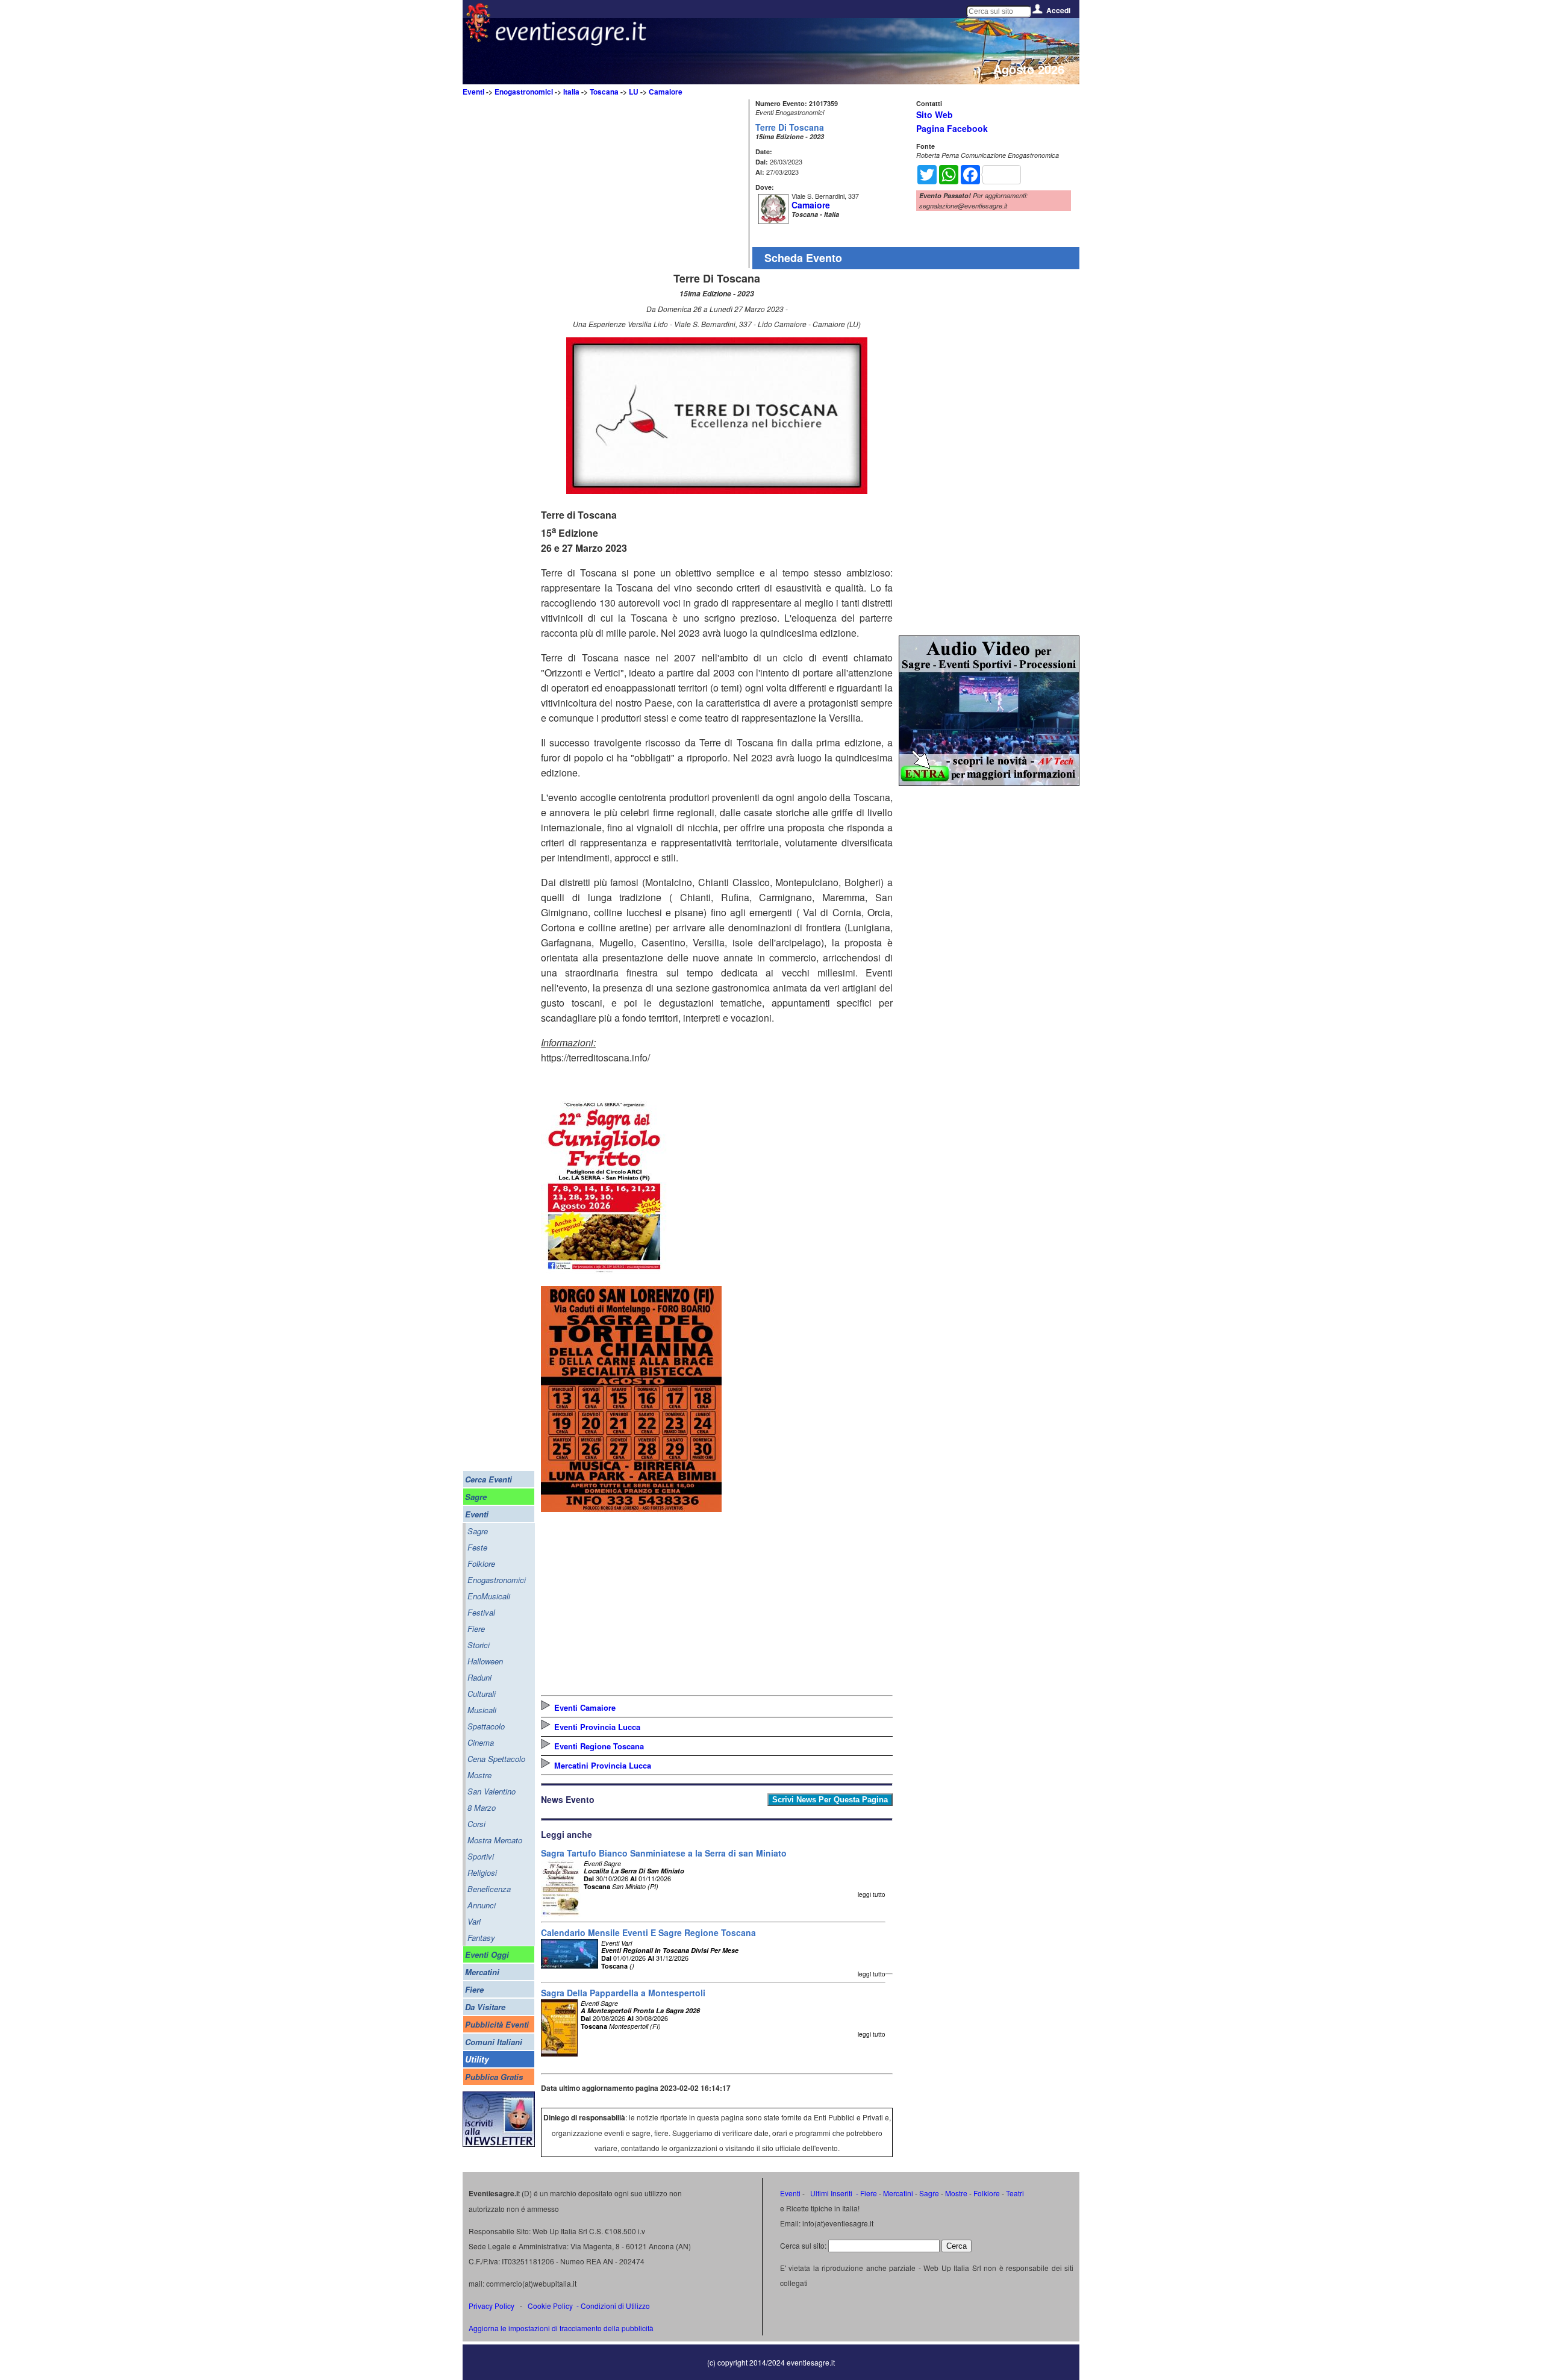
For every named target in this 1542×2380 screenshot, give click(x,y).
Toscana (604, 92)
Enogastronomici (524, 92)
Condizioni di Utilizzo (615, 2306)
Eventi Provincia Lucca (597, 1727)
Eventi (473, 92)
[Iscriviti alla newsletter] (499, 2144)
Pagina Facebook (952, 128)
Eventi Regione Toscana (599, 1746)
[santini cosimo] (631, 1508)
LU (634, 92)
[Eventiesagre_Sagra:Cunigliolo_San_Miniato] (604, 1273)
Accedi (1058, 10)
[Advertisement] (643, 184)
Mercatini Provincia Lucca (603, 1765)
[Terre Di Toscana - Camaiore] (717, 490)
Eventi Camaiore (585, 1707)
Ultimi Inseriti (830, 2193)
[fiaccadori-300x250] (989, 782)
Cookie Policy (550, 2306)
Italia (571, 92)
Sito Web (935, 114)
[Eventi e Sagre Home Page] (478, 39)
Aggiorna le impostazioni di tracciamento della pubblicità (561, 2328)
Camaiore (666, 92)
